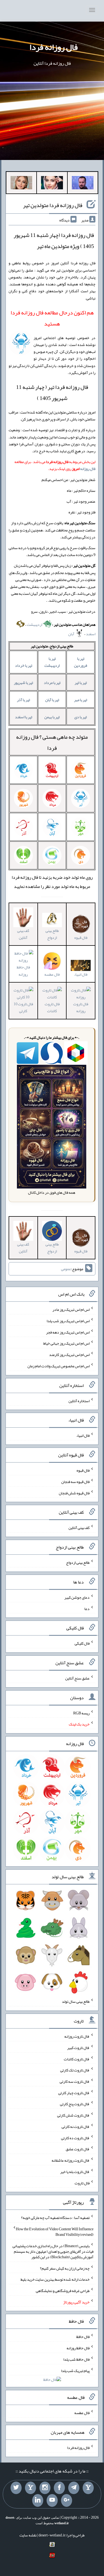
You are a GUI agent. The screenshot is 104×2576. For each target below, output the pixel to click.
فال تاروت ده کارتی (75, 2138)
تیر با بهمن (52, 717)
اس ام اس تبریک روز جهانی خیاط (66, 1343)
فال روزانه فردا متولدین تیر (53, 205)
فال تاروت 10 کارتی (23, 1007)
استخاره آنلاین (79, 1401)
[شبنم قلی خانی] (21, 184)
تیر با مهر (81, 700)
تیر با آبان (52, 700)
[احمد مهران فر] (83, 184)
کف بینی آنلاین (23, 934)
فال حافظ (83, 2337)
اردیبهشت (35, 624)
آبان (72, 634)
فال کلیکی (82, 1643)
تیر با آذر (23, 700)
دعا (87, 1608)
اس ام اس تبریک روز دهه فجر (68, 1332)
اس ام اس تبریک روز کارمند (69, 1355)
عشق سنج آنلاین (77, 1678)
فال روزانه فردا (54, 47)
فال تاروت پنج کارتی (75, 2104)
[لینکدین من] (38, 2500)
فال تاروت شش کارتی (73, 2115)
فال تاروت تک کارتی (75, 2070)
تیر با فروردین (81, 662)
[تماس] (31, 2488)
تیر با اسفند (24, 717)
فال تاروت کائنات (52, 1007)
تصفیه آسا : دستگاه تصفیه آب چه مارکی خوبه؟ (55, 2218)
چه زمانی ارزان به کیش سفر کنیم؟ (65, 2268)
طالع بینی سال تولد (76, 2001)
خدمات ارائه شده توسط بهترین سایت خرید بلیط (55, 2279)
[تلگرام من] (74, 2488)
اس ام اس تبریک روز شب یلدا (68, 1321)
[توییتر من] (16, 2488)
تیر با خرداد (24, 665)
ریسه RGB (81, 1713)
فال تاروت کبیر (78, 2048)
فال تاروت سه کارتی (75, 2081)
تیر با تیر (81, 683)
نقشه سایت (28, 2535)
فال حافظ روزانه (23, 971)
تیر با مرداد (52, 683)
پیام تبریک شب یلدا (75, 2370)
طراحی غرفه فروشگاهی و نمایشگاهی (63, 2291)
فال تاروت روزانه (81, 1007)
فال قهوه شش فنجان (74, 1493)
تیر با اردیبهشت (52, 662)
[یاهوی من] (88, 2488)
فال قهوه (83, 1470)
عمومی (66, 1269)
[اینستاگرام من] (45, 2488)
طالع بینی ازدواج (52, 934)
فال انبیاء (81, 974)
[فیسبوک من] (59, 2488)
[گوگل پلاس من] (67, 2500)
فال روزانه (88, 469)
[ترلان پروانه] (52, 184)
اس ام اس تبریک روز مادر (71, 1309)
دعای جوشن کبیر (77, 1597)
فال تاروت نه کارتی (76, 2127)
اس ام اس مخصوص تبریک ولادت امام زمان (59, 1366)
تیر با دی (81, 717)
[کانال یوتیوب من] (52, 2500)
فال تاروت (82, 2183)
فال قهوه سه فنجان (75, 1482)
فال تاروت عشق (78, 2149)
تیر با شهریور (23, 683)
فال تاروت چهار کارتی (74, 2092)
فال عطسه (82, 2413)
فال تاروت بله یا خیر (75, 2172)
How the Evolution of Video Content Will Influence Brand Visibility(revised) (55, 2232)
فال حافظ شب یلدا (76, 2359)
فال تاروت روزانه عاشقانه (71, 2160)
